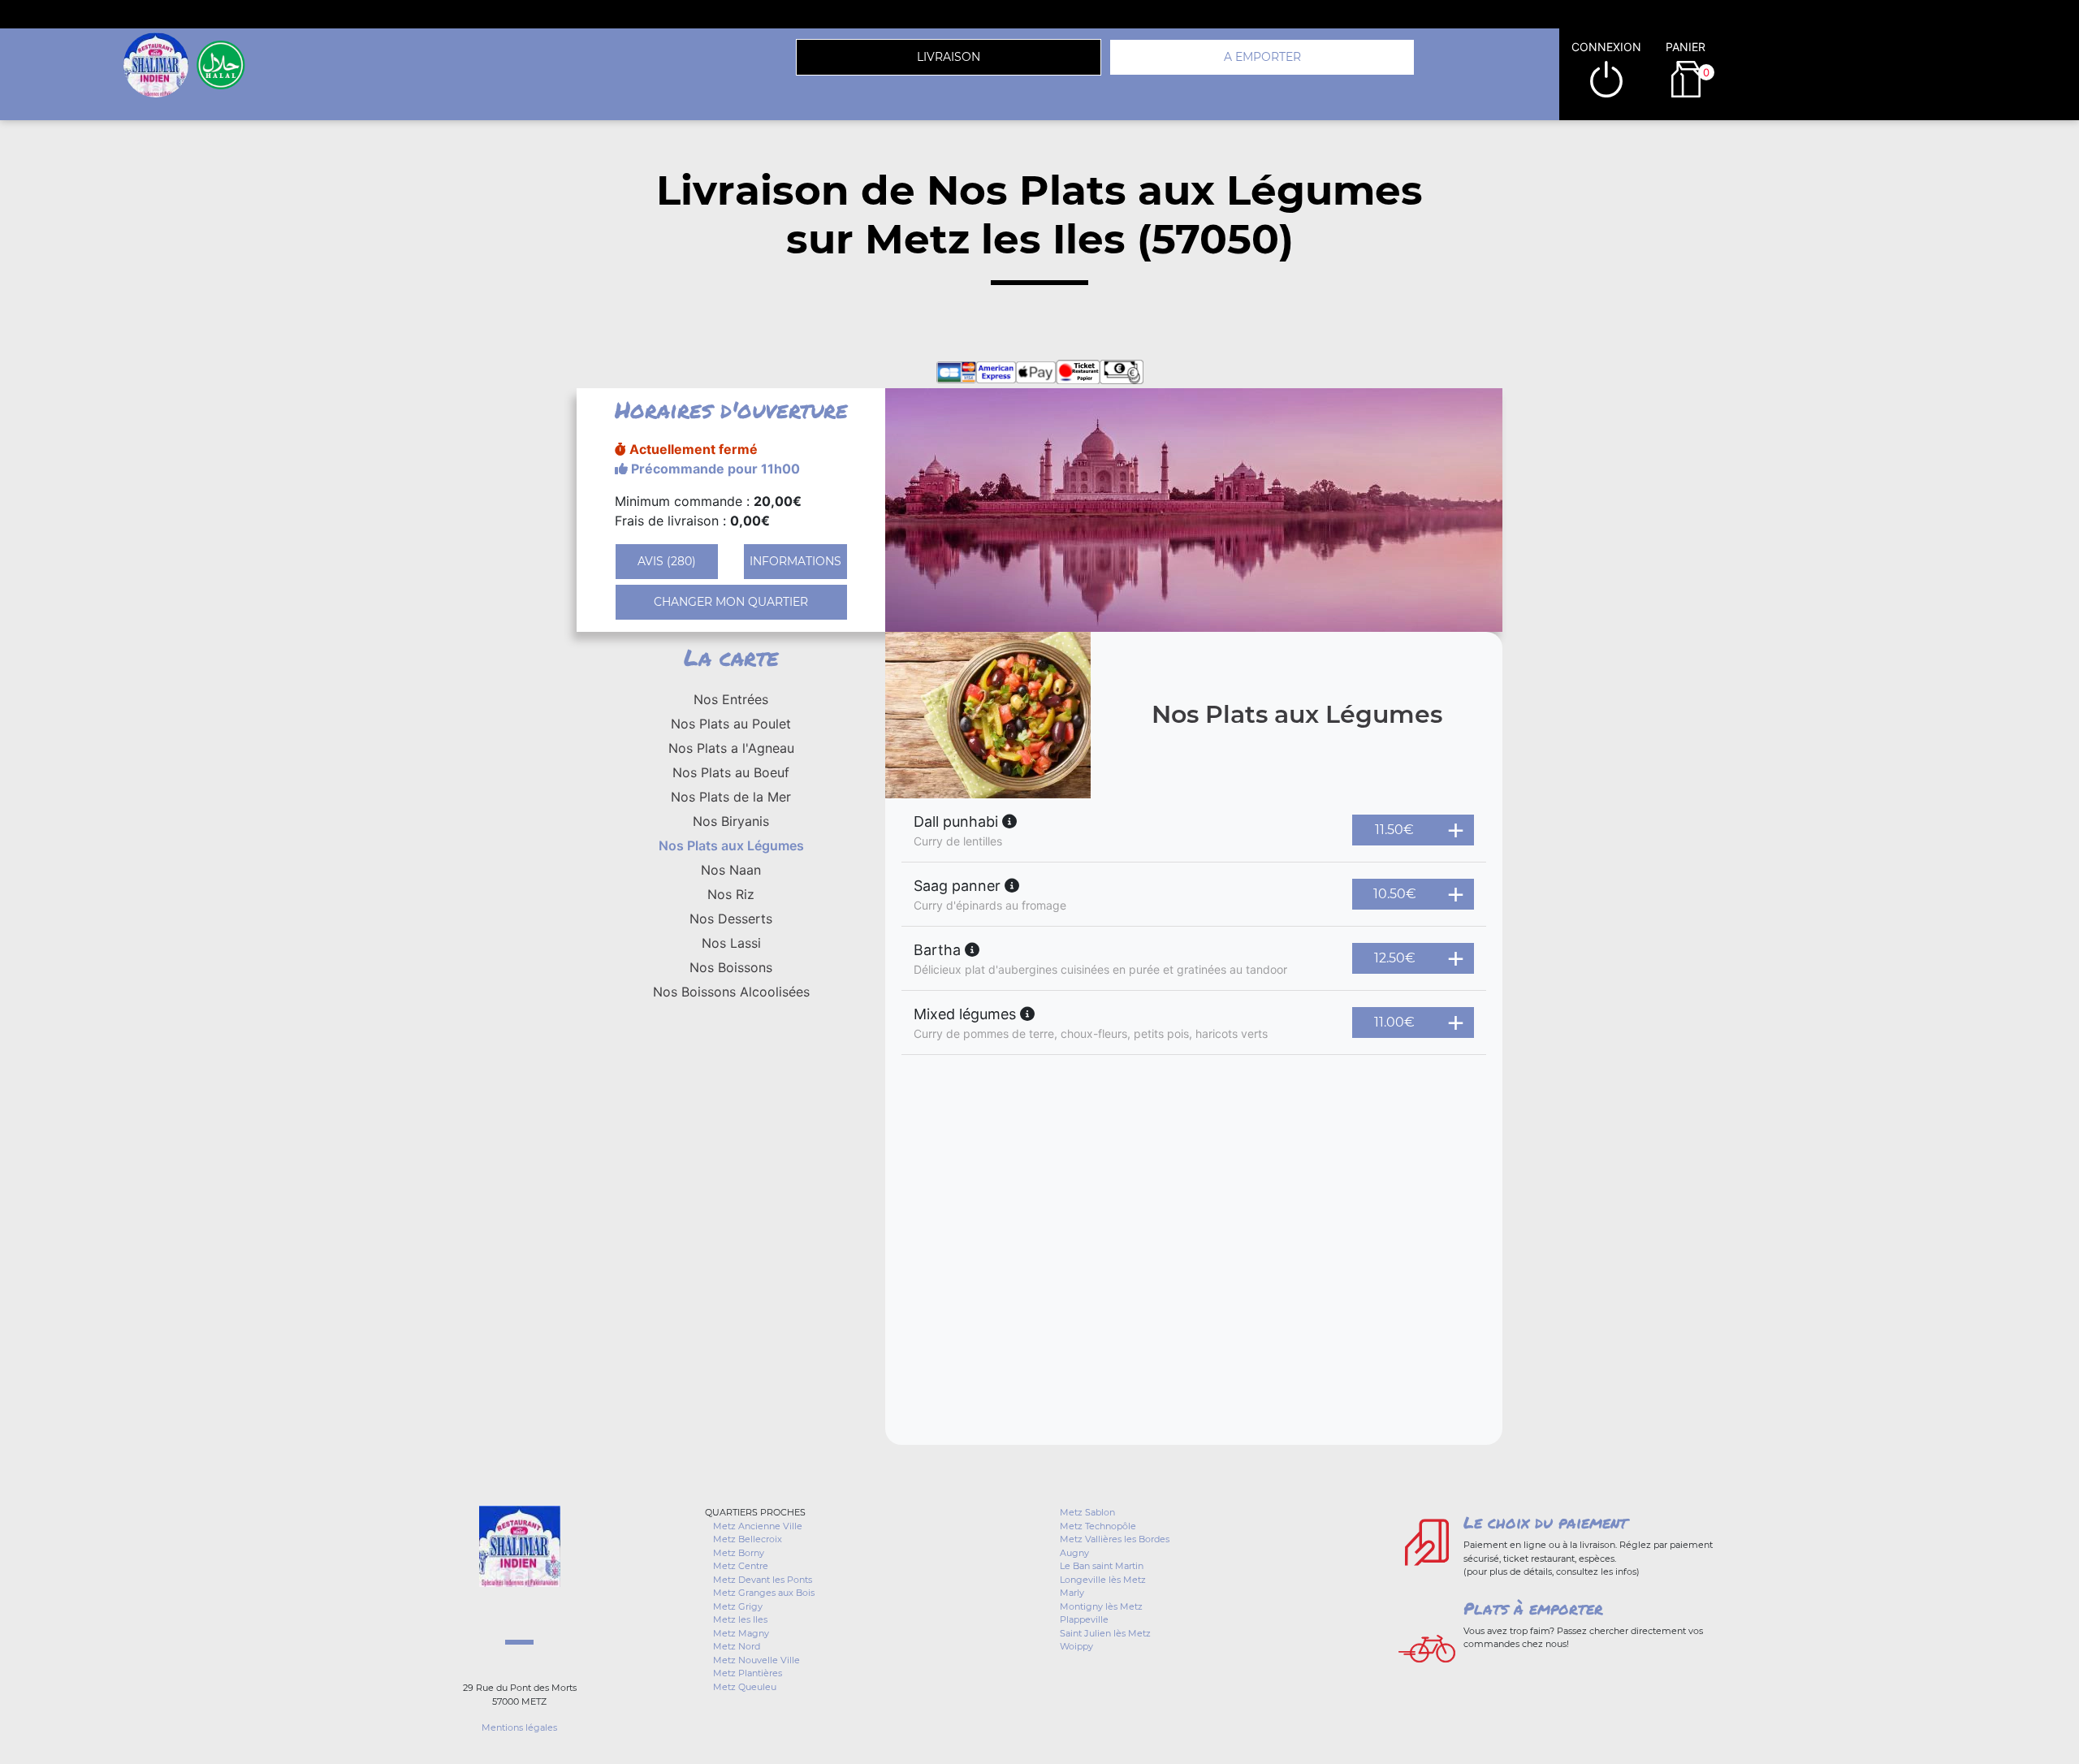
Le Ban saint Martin (1102, 1566)
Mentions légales (519, 1727)
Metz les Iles (740, 1619)
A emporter (1262, 57)
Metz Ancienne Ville (758, 1526)
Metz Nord (737, 1646)
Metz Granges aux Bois (764, 1593)
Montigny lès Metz (1101, 1606)
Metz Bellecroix (748, 1539)
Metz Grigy (738, 1606)
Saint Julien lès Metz (1105, 1633)
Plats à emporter (1533, 1608)
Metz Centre (741, 1566)
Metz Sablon (1087, 1512)
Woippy (1076, 1646)
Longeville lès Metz (1103, 1580)
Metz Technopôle (1098, 1526)
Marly (1072, 1593)
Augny (1074, 1553)
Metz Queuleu (745, 1687)
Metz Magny (741, 1633)
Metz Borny (739, 1553)
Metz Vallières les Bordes (1115, 1539)
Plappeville (1084, 1619)
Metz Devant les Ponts (763, 1580)
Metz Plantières (748, 1673)
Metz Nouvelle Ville (756, 1660)
